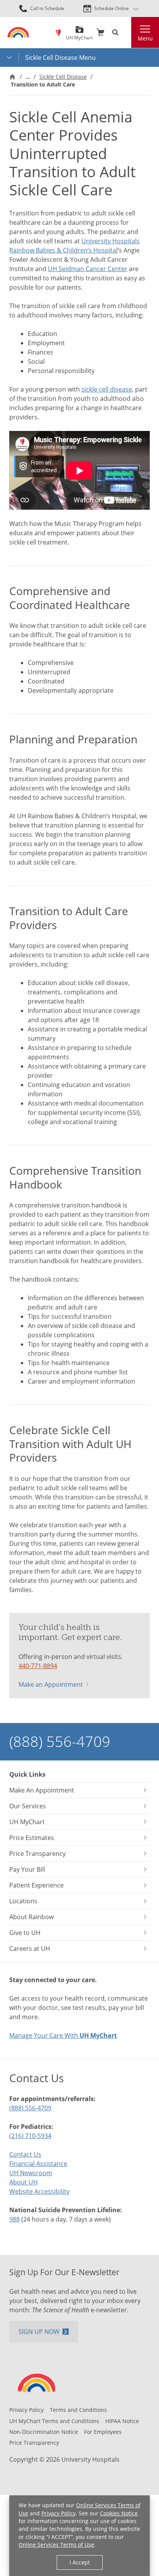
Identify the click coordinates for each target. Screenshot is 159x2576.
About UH (24, 2182)
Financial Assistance (38, 2164)
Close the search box (127, 32)
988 (14, 2219)
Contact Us (25, 2154)
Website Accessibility (39, 2191)
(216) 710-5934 (30, 2136)
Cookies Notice (119, 2513)
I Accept (80, 2562)
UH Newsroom (31, 2173)
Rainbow (58, 32)
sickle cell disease (107, 389)
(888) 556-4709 (60, 1741)
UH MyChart (79, 35)
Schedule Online (112, 8)
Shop (100, 32)
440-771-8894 (38, 1666)
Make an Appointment (51, 1684)
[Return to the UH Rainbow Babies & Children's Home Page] (18, 32)
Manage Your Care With (63, 2035)
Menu (145, 38)
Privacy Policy (58, 2513)
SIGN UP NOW (39, 2332)
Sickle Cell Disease (63, 77)
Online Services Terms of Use (56, 2545)
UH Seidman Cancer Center (88, 269)
